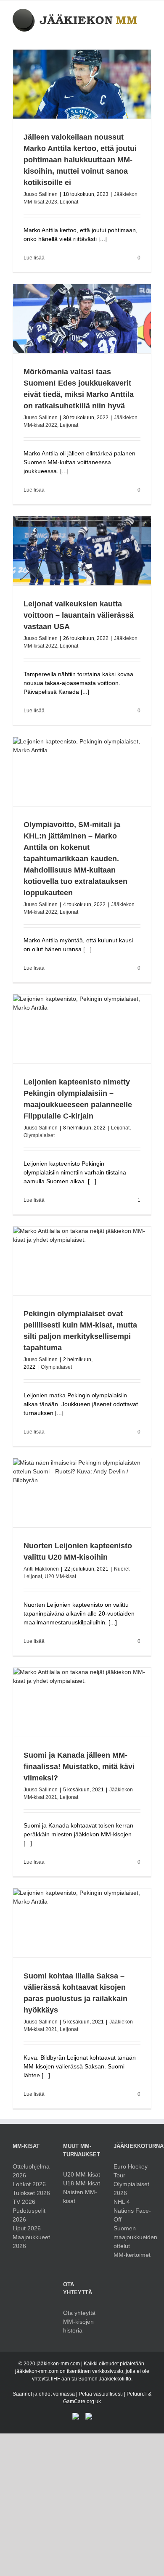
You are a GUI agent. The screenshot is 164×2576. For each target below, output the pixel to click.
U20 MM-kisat (60, 1576)
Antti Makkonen (41, 1569)
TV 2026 (24, 2202)
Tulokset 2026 (31, 2193)
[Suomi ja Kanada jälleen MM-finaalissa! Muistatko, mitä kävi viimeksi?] (82, 1702)
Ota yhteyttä (79, 2313)
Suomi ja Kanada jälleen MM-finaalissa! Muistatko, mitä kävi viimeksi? (79, 1767)
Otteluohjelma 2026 (31, 2171)
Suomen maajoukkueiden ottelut (132, 2237)
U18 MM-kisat (82, 2183)
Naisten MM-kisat (80, 2196)
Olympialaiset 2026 (131, 2189)
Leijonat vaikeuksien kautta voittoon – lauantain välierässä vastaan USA (79, 615)
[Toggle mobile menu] (148, 36)
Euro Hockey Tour (131, 2171)
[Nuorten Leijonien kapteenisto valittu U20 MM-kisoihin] (82, 1493)
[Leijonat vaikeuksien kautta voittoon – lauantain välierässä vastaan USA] (82, 551)
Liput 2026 (27, 2228)
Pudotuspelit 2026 (29, 2215)
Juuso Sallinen (41, 194)
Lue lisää (34, 258)
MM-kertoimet (132, 2255)
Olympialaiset (39, 1135)
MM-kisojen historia (78, 2326)
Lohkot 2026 (29, 2184)
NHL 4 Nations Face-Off (132, 2211)
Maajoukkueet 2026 (31, 2241)
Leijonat (69, 202)
